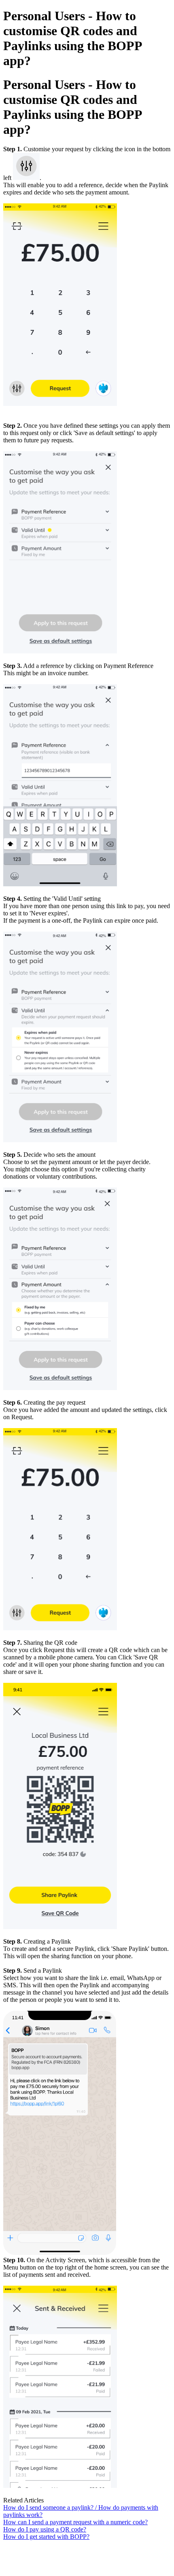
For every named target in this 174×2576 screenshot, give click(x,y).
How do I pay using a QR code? (45, 2529)
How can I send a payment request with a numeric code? (75, 2522)
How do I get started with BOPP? (46, 2537)
